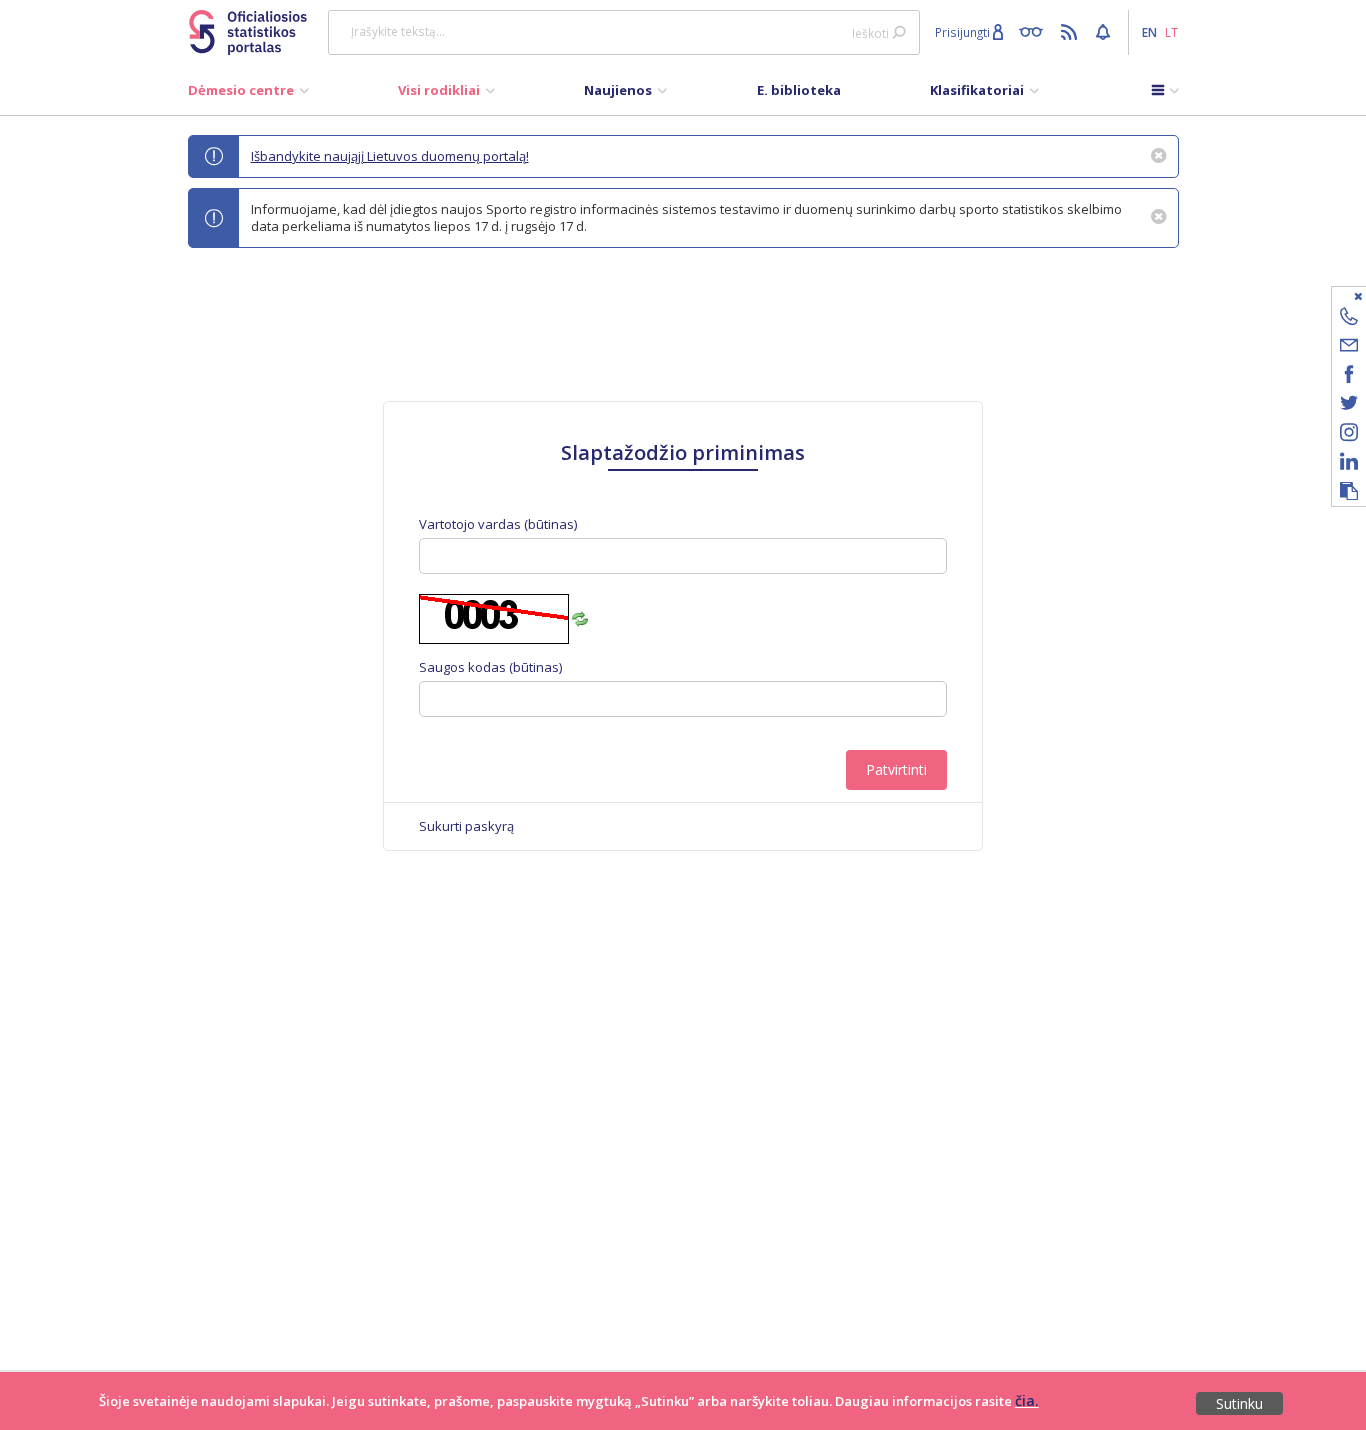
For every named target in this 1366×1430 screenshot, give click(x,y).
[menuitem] (248, 95)
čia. (1027, 1400)
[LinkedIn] (1349, 464)
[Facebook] (1349, 377)
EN (1149, 32)
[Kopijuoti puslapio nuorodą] (1349, 492)
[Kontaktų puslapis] (1349, 319)
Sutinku (1239, 1403)
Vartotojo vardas (498, 524)
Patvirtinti (896, 769)
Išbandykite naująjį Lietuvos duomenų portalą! (390, 156)
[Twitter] (1349, 406)
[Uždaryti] (1336, 295)
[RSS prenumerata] (1071, 31)
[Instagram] (1349, 435)
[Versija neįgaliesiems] (1035, 31)
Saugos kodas (490, 667)
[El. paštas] (1349, 348)
